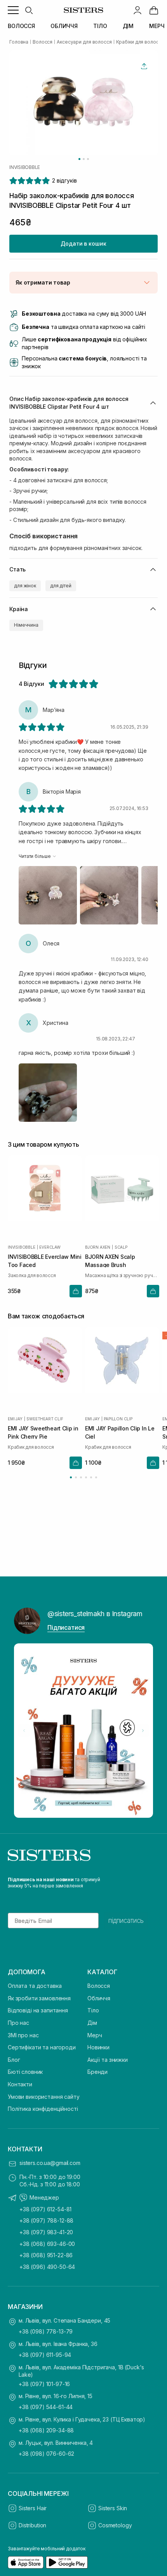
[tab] (79, 159)
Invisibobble (25, 167)
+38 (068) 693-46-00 (47, 2244)
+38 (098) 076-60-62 (46, 2454)
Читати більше (35, 856)
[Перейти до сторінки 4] (86, 1477)
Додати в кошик (83, 243)
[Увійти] (137, 10)
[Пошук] (29, 10)
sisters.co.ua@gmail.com (50, 2163)
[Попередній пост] (24, 1731)
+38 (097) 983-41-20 (46, 2232)
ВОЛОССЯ (21, 26)
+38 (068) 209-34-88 (46, 2430)
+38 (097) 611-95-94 (45, 2355)
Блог (14, 2060)
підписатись (126, 1921)
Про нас (18, 2023)
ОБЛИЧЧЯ (64, 26)
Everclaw (50, 1247)
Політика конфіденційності (43, 2109)
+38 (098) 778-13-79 (46, 2331)
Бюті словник (25, 2072)
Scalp (121, 1247)
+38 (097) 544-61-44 (46, 2407)
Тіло (93, 2010)
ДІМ (128, 26)
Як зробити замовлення (39, 1998)
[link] (154, 10)
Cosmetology (115, 2525)
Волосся (99, 1986)
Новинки (98, 2047)
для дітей (61, 586)
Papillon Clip (118, 1418)
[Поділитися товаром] (144, 66)
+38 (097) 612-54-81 (45, 2209)
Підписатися (66, 1627)
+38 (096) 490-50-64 (47, 2267)
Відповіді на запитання (38, 2010)
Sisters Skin (113, 2508)
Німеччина (26, 625)
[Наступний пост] (143, 1731)
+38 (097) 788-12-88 (46, 2220)
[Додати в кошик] (76, 1291)
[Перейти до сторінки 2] (76, 1477)
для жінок (25, 586)
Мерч (95, 2035)
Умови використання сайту (44, 2097)
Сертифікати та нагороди (42, 2047)
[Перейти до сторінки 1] (71, 1477)
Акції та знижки (108, 2060)
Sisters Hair (33, 2508)
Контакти (20, 2084)
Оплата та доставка (35, 1986)
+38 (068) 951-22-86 (46, 2255)
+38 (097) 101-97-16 (44, 2384)
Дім (92, 2023)
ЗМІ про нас (23, 2035)
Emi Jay (15, 1418)
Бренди (97, 2072)
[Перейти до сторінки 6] (96, 1477)
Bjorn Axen (98, 1247)
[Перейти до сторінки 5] (91, 1477)
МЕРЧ (157, 26)
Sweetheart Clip (45, 1418)
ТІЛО (100, 26)
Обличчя (99, 1998)
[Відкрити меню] (13, 10)
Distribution (32, 2525)
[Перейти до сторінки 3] (81, 1477)
